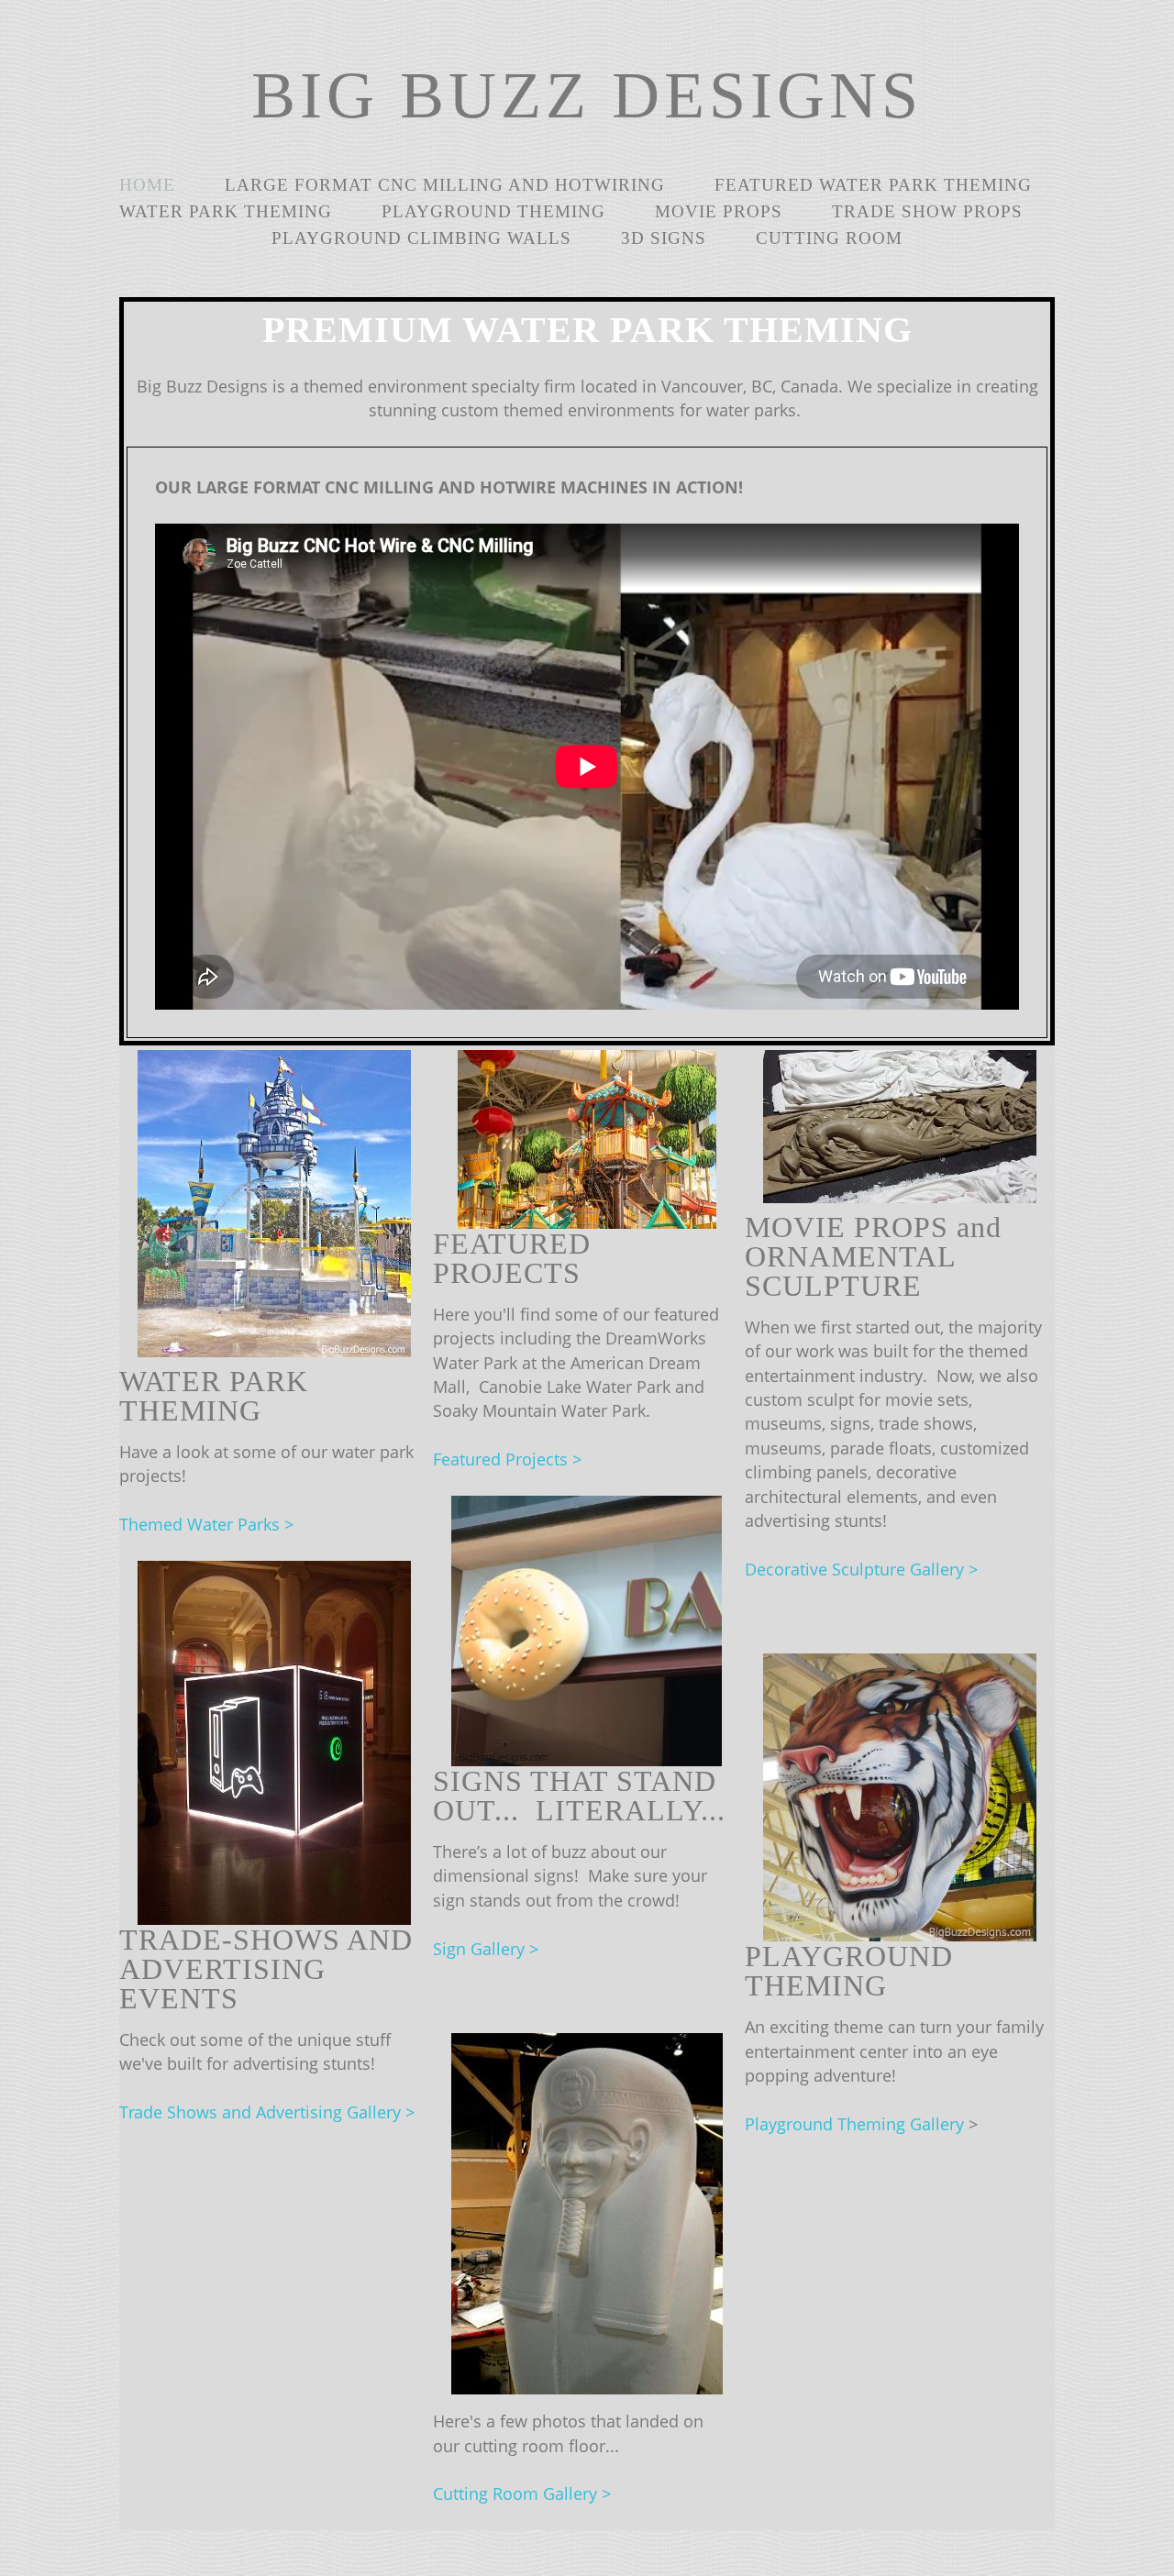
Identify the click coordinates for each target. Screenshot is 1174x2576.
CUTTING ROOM (829, 238)
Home (147, 185)
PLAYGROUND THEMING (493, 211)
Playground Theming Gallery (857, 2124)
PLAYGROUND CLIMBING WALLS (421, 238)
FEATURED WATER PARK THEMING (873, 185)
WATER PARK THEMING (226, 211)
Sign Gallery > (486, 1949)
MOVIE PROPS (719, 211)
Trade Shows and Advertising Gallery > (267, 2112)
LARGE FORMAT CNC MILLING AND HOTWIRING (445, 185)
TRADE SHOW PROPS (927, 211)
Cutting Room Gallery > (522, 2493)
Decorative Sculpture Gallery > (861, 1569)
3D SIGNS (664, 238)
